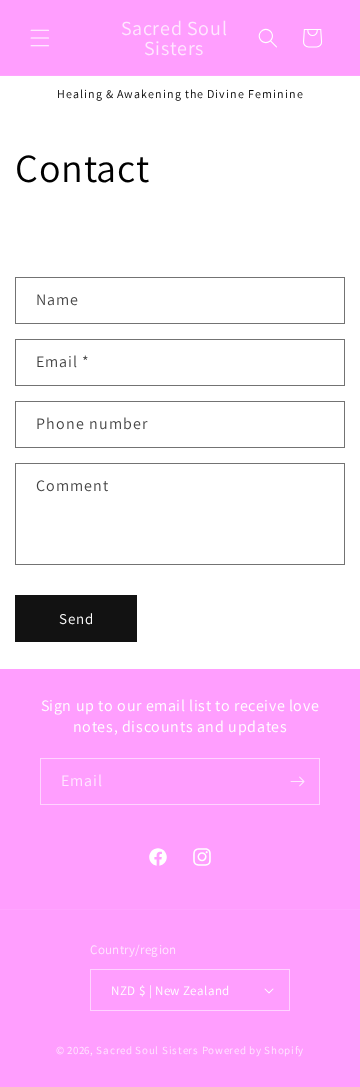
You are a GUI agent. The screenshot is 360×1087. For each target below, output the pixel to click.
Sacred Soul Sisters (147, 1050)
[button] (40, 38)
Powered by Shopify (253, 1050)
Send (76, 618)
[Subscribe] (297, 781)
